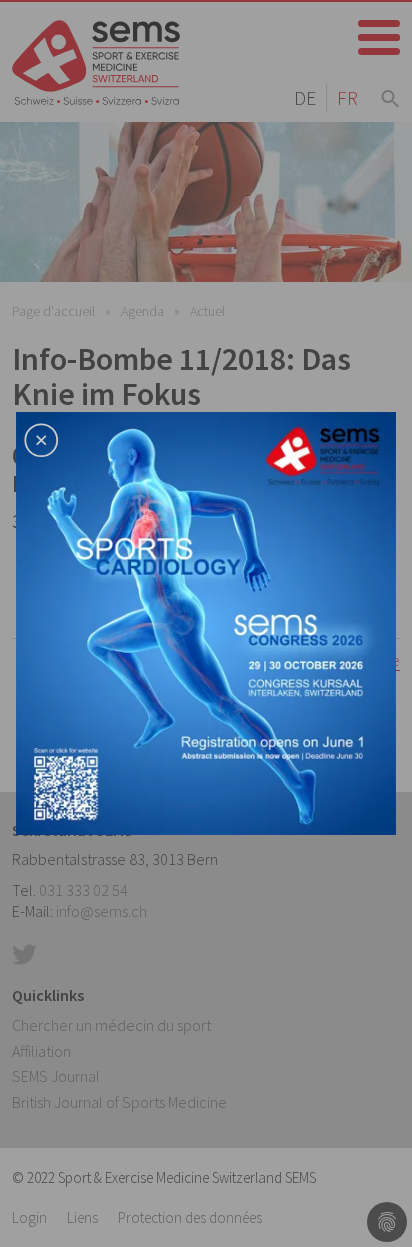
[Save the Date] (206, 621)
